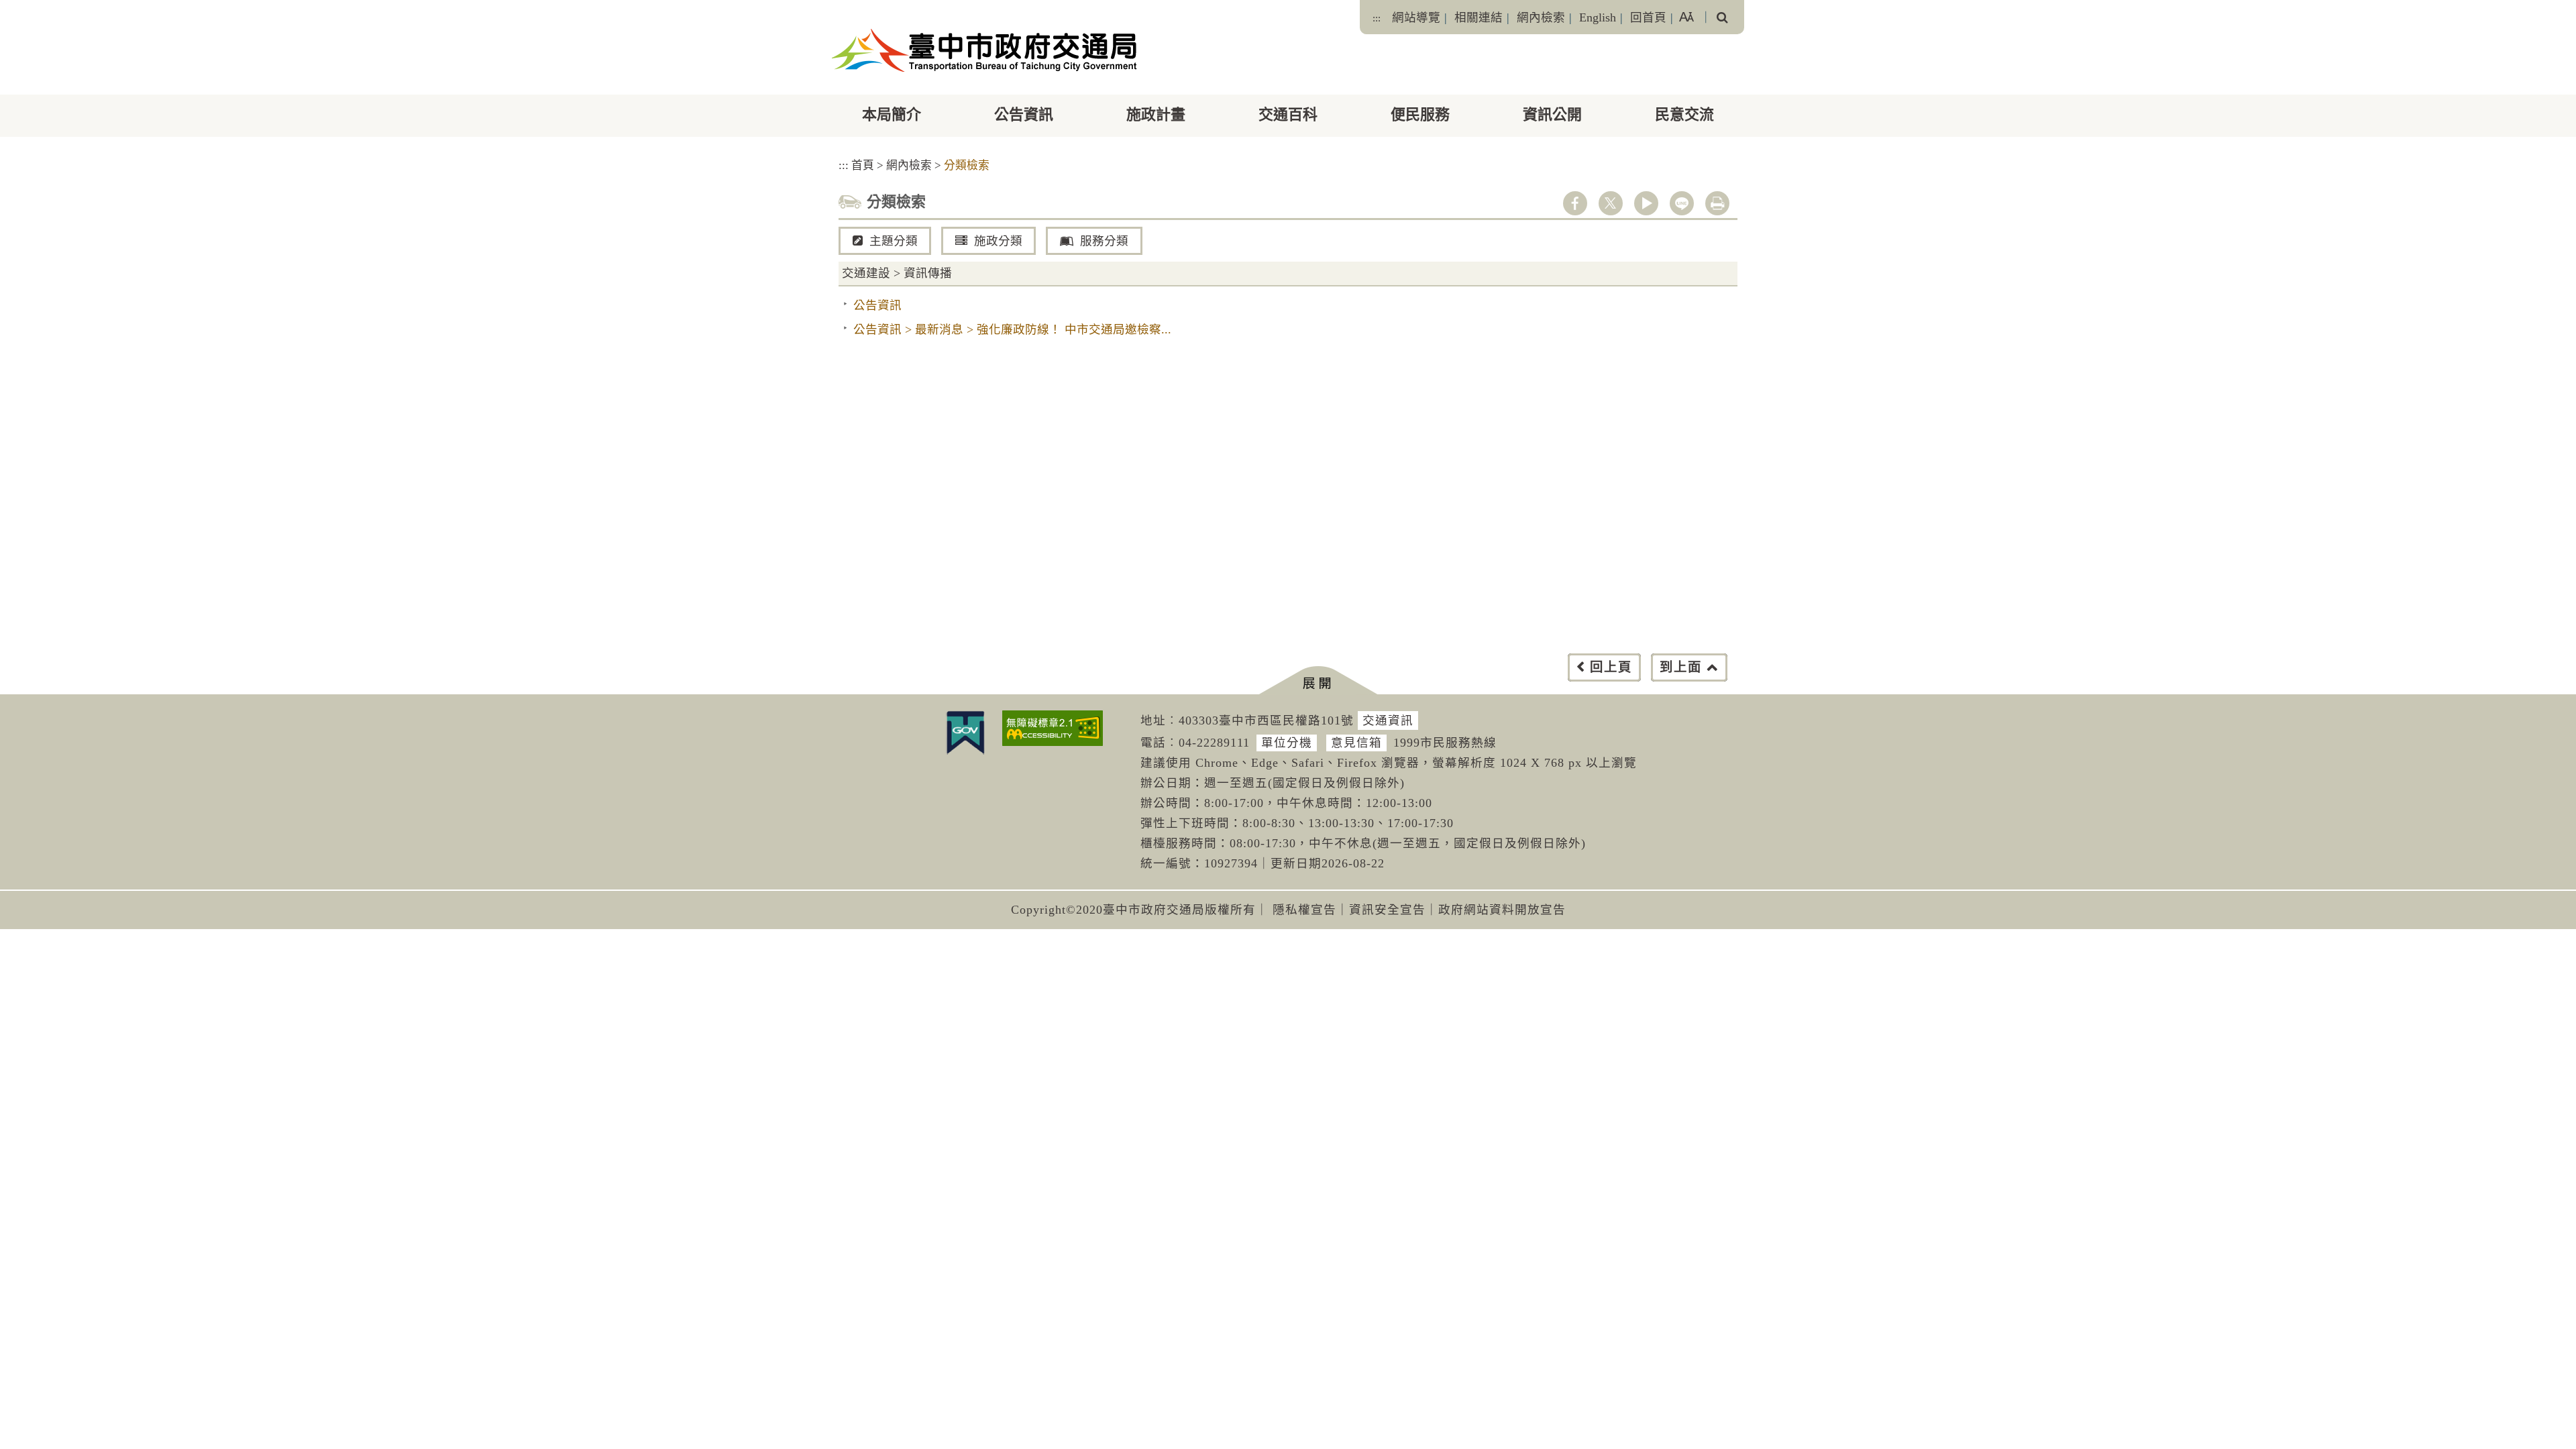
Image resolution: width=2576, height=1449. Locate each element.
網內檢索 (1541, 17)
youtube (1646, 203)
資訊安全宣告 (1387, 910)
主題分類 (894, 241)
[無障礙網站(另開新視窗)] (1053, 728)
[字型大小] (1686, 17)
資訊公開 (1552, 114)
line (1682, 203)
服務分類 (1104, 241)
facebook (1575, 203)
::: (1377, 18)
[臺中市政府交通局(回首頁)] (984, 50)
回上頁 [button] (1611, 667)
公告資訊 (1024, 114)
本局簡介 (892, 114)
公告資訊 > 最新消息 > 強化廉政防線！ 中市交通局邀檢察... (1012, 329)
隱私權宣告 (1304, 910)
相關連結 (1479, 17)
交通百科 (1288, 114)
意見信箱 (1356, 743)
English (1598, 17)
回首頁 (1648, 17)
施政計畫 (1156, 114)
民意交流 (1684, 114)
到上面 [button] (1681, 667)
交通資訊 (1388, 720)
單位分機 (1287, 743)
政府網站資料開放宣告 (1502, 910)
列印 (1717, 203)
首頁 (863, 165)
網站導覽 (1416, 17)
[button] (1318, 681)
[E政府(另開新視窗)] (965, 733)
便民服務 (1420, 114)
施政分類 (998, 241)
